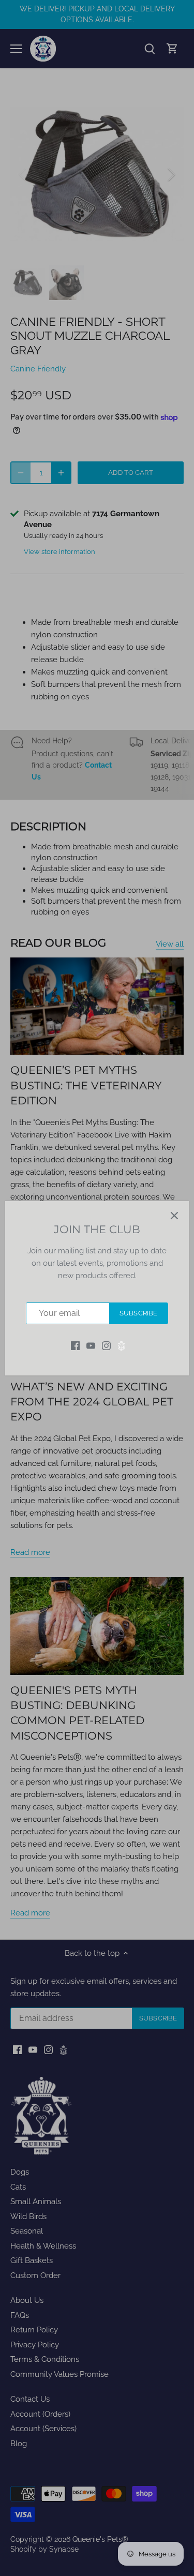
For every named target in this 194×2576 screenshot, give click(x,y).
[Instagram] (106, 1345)
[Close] (174, 1216)
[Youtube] (91, 1345)
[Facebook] (75, 1345)
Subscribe (138, 1313)
